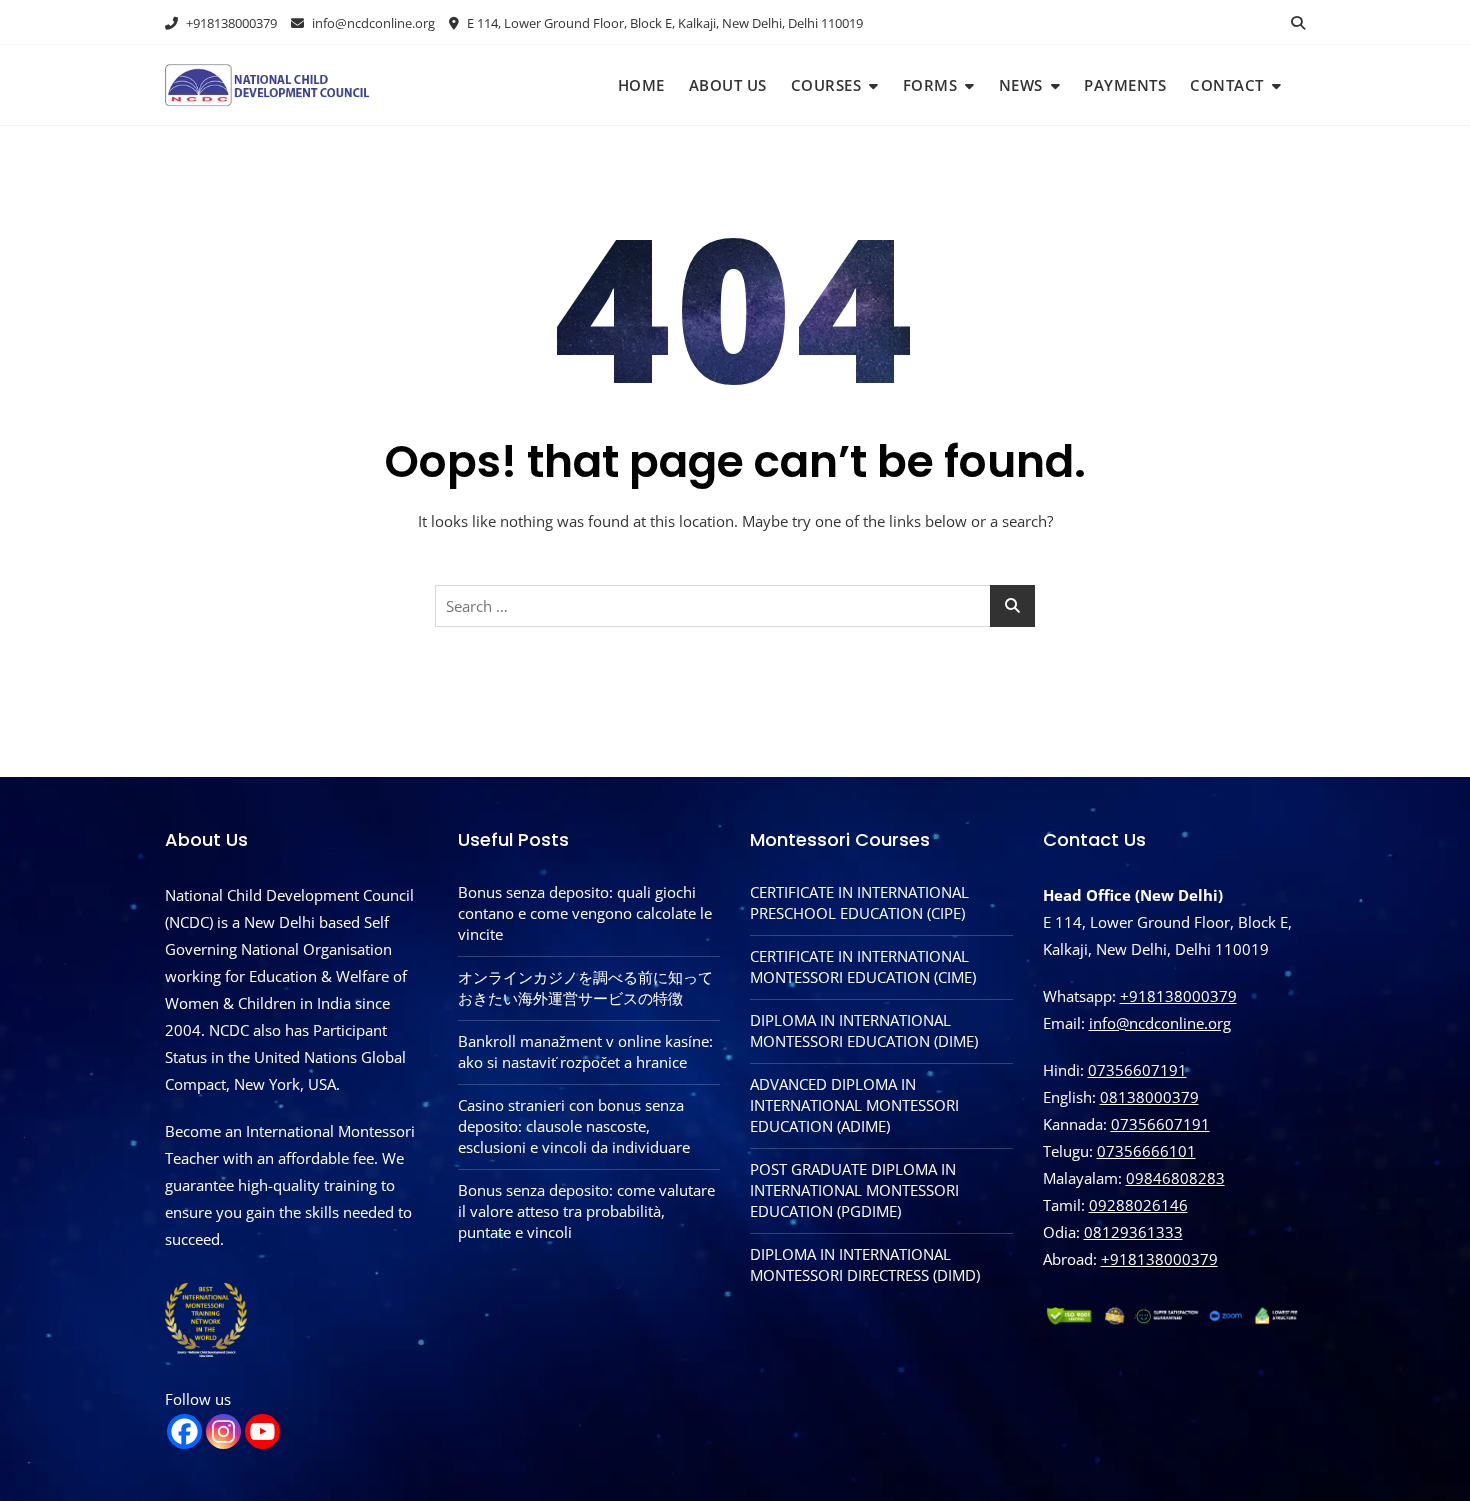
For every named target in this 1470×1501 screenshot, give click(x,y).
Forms (930, 85)
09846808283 (1175, 1178)
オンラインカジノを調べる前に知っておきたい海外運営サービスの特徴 (585, 987)
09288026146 (1138, 1205)
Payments (1125, 85)
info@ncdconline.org (372, 23)
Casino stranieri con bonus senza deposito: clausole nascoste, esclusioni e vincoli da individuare (574, 1126)
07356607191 (1137, 1070)
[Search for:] (735, 606)
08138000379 (1149, 1097)
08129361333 (1133, 1232)
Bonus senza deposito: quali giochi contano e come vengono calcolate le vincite (585, 913)
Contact (1227, 85)
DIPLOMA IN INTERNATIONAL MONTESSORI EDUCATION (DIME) (864, 1030)
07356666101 (1146, 1151)
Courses (826, 85)
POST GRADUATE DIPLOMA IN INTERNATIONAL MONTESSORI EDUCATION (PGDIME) (854, 1190)
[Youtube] (262, 1431)
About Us (728, 85)
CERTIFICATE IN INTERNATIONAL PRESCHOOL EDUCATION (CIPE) (859, 902)
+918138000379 (230, 23)
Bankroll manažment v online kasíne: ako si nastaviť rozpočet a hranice (585, 1051)
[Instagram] (223, 1431)
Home (641, 85)
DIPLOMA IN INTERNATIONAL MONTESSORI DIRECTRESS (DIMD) (865, 1264)
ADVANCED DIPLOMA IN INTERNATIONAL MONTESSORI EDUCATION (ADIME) (854, 1105)
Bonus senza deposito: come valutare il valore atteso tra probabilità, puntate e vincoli (586, 1211)
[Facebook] (184, 1431)
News (1021, 85)
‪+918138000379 (1159, 1259)
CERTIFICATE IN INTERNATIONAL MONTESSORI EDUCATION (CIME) (863, 966)
